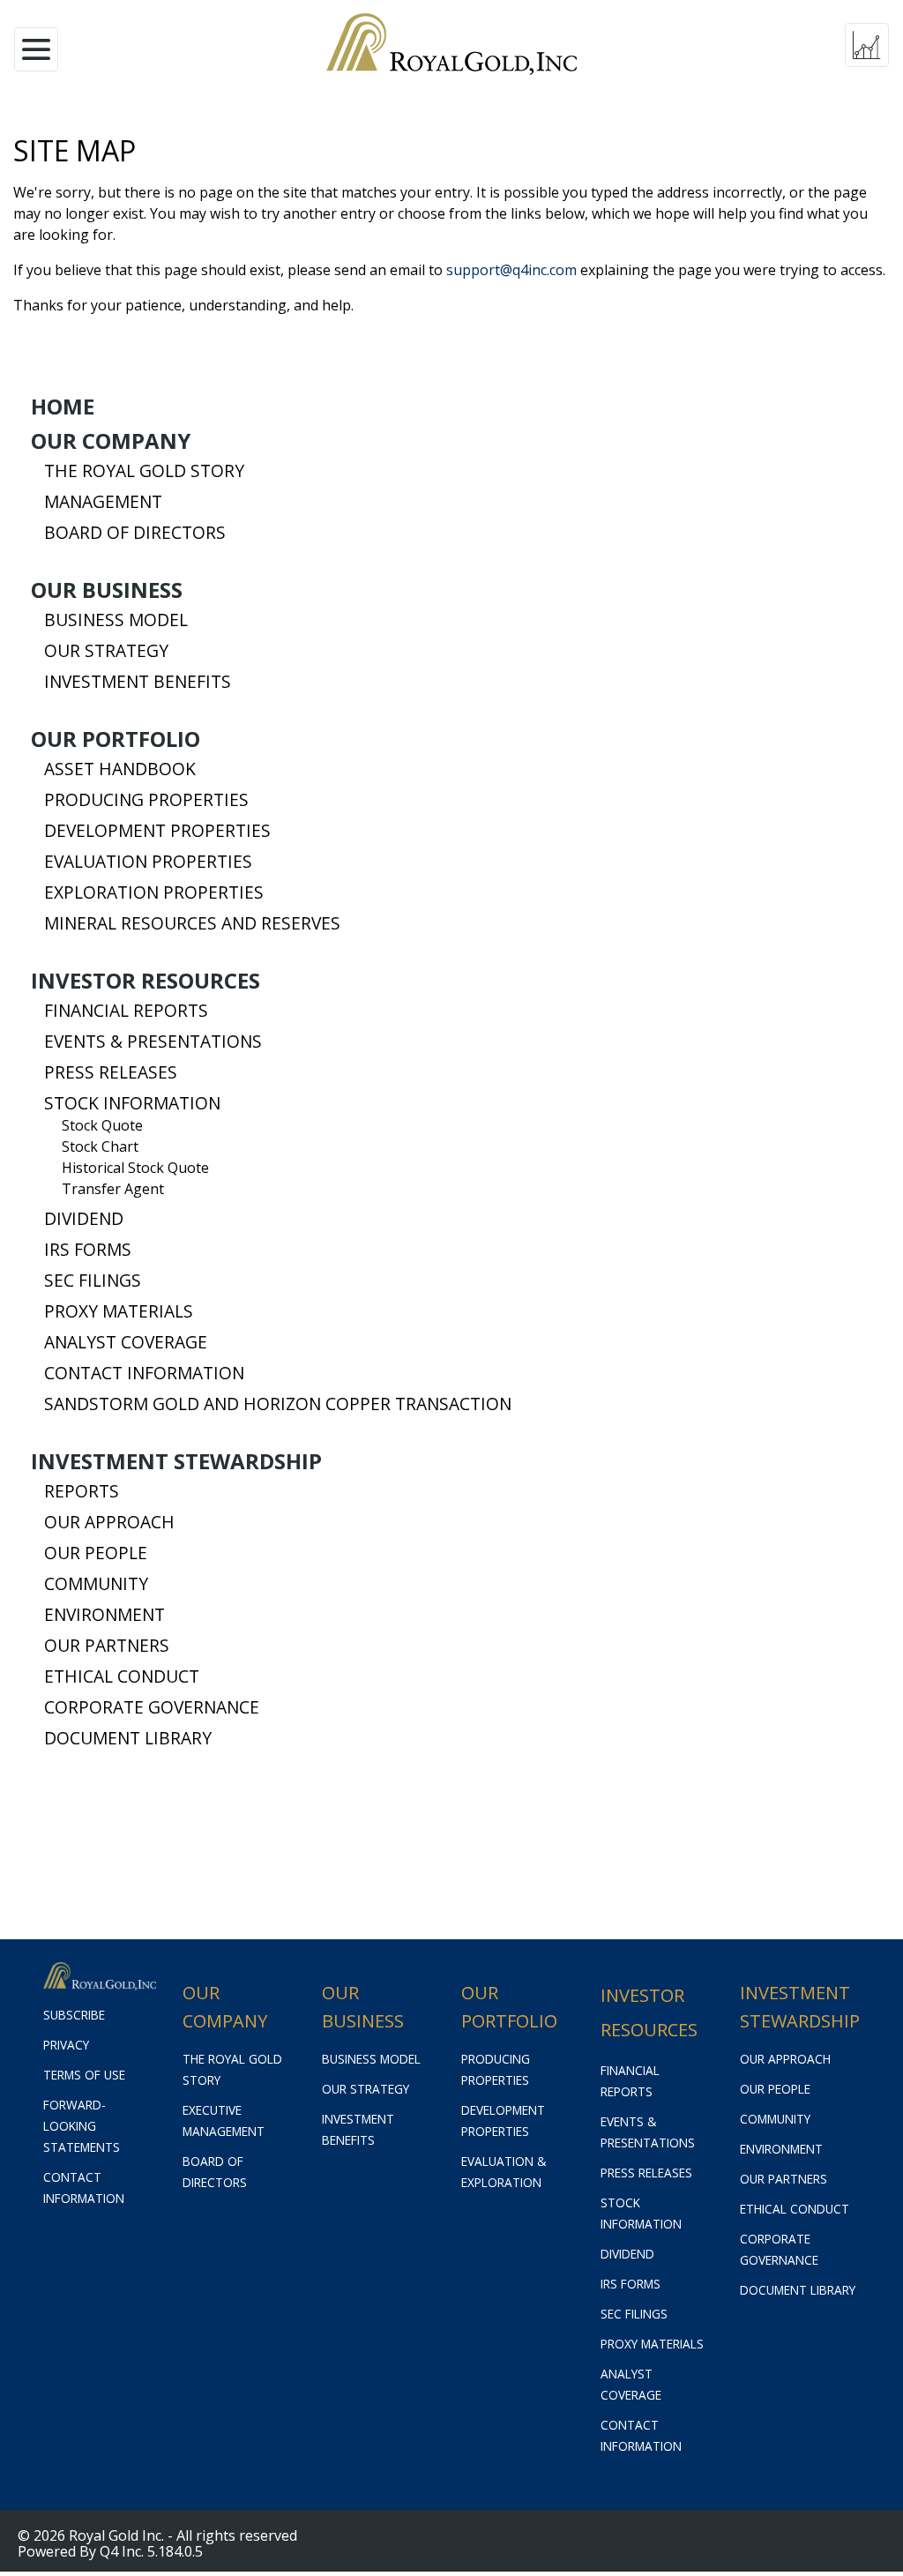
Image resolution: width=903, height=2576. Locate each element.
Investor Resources (146, 981)
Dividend (84, 1219)
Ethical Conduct (122, 1676)
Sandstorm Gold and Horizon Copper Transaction (278, 1404)
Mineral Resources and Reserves (192, 923)
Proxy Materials (119, 1311)
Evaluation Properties (148, 862)
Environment (104, 1615)
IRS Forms (88, 1250)
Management (103, 502)
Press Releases (111, 1072)
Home (63, 407)
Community (96, 1584)
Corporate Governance (152, 1707)
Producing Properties (146, 800)
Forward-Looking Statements (82, 2126)
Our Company (111, 441)
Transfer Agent (113, 1189)
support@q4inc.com (511, 270)
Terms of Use (84, 2075)
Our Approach (109, 1522)
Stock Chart (100, 1146)
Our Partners (107, 1646)
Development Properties (157, 831)
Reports (82, 1491)
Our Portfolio (116, 739)
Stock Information (132, 1103)
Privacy (66, 2045)
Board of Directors (135, 533)
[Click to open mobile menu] (36, 45)
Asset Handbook (120, 769)
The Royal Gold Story (144, 471)
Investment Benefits (138, 682)
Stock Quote (102, 1125)
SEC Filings (93, 1281)
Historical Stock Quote (135, 1168)
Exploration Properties (154, 892)
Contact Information (144, 1373)
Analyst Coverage (126, 1342)
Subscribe (74, 2015)
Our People (96, 1553)
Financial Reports (126, 1011)
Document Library (128, 1738)
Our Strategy (106, 651)
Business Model (116, 620)
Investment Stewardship (176, 1461)
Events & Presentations (153, 1042)
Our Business (107, 590)
